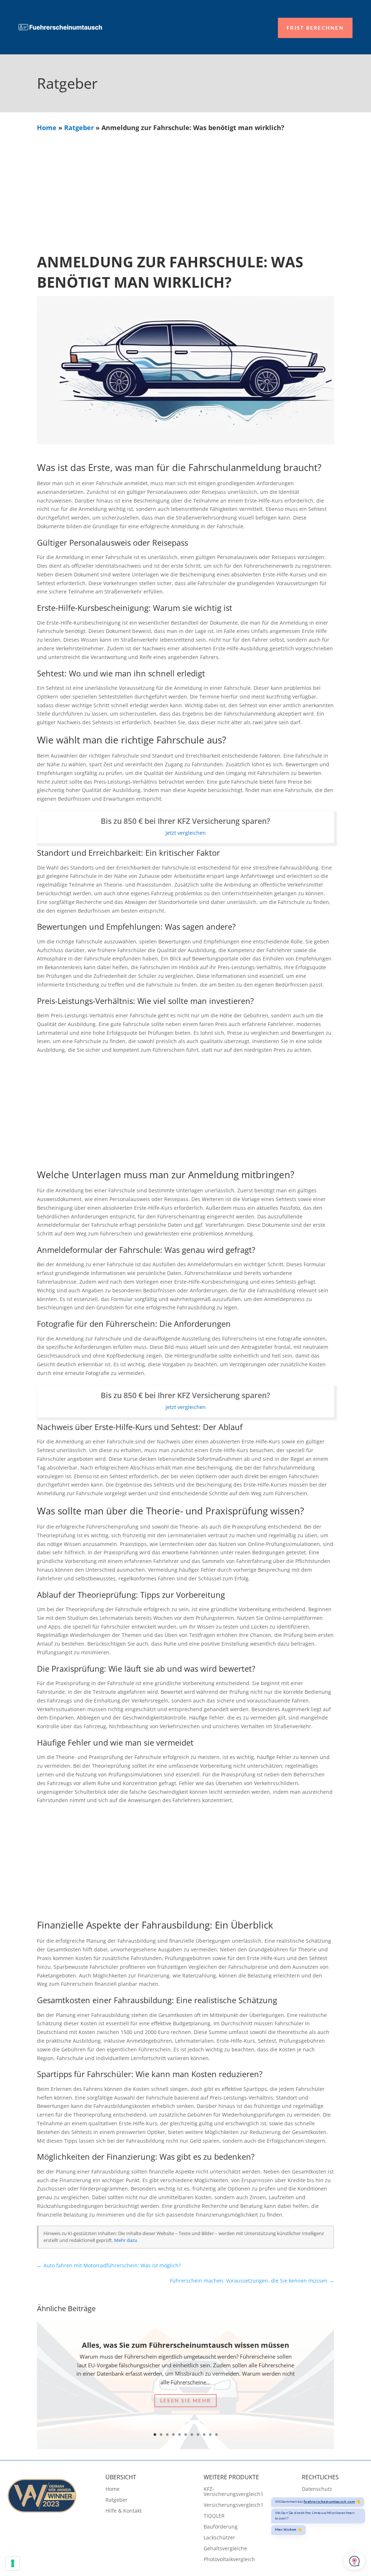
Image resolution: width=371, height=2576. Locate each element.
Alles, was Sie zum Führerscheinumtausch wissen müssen (185, 2345)
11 (216, 2435)
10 (210, 2435)
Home (47, 128)
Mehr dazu (126, 2240)
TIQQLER (214, 2516)
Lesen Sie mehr (185, 2400)
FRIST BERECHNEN (315, 28)
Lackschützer (219, 2538)
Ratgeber (79, 128)
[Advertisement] (186, 187)
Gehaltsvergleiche (225, 2549)
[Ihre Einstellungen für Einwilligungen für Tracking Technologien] (13, 2563)
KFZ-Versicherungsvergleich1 (234, 2492)
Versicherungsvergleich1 (234, 2505)
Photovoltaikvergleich (229, 2560)
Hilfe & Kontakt (124, 2511)
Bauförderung (221, 2527)
